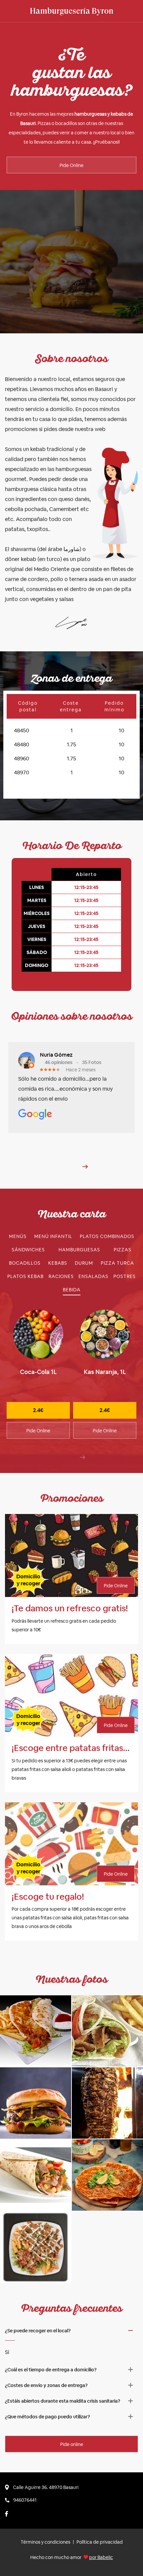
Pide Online (71, 165)
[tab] (18, 1236)
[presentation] (82, 1457)
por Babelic (101, 2557)
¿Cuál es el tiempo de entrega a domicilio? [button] (51, 2370)
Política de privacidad (100, 2542)
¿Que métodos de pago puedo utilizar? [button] (47, 2417)
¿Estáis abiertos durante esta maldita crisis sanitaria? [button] (63, 2401)
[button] (85, 1167)
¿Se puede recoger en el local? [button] (38, 2331)
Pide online (72, 2444)
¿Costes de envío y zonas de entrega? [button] (46, 2385)
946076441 (25, 2500)
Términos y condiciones (45, 2542)
